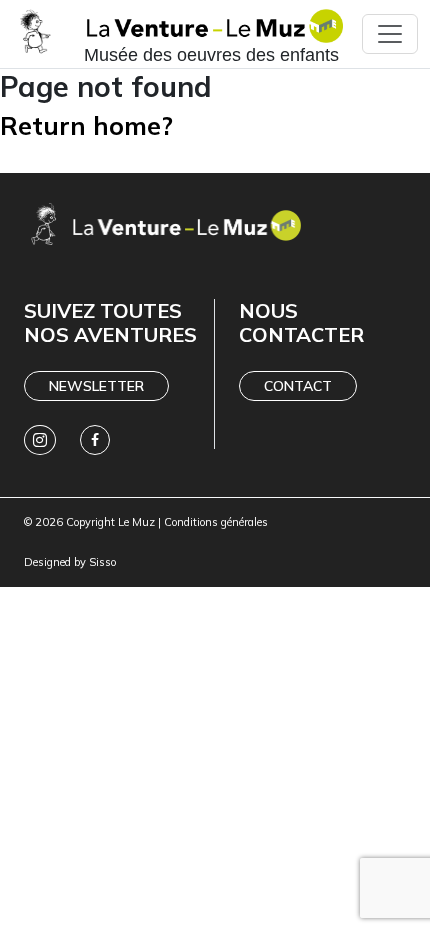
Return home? (86, 125)
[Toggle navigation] (390, 34)
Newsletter (96, 386)
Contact (298, 386)
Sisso (102, 562)
